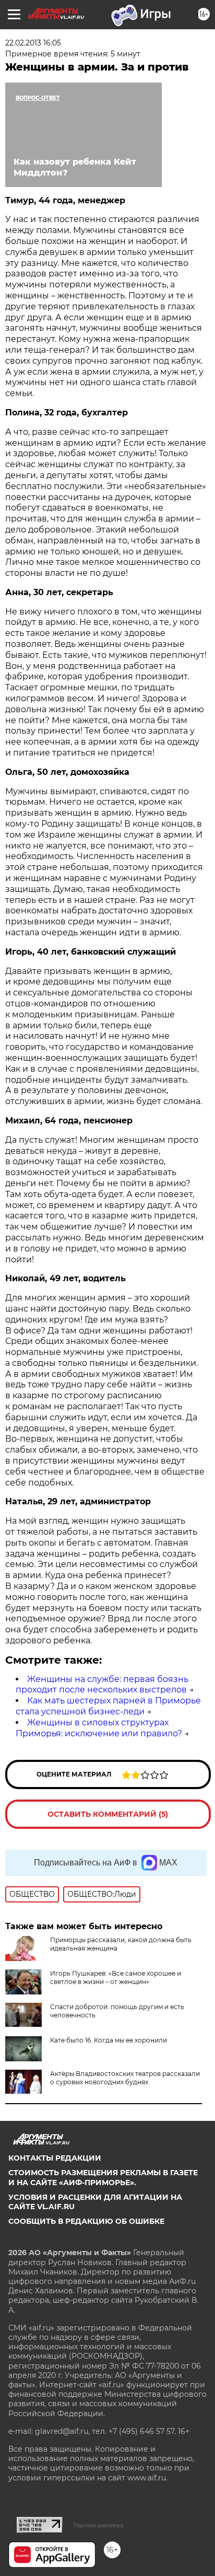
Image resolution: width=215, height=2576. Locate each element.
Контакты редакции (55, 2158)
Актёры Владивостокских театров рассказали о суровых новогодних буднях (125, 2078)
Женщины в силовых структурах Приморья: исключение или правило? (99, 1728)
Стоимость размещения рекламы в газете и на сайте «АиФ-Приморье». (103, 2177)
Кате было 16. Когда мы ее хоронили (109, 2040)
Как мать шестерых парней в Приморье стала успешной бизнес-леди (108, 1706)
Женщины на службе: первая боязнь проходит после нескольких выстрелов (102, 1685)
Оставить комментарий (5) (108, 1814)
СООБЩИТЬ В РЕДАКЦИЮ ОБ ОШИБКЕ (86, 2221)
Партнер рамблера (98, 2525)
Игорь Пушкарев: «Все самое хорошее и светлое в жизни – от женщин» (116, 1977)
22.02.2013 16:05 (33, 43)
